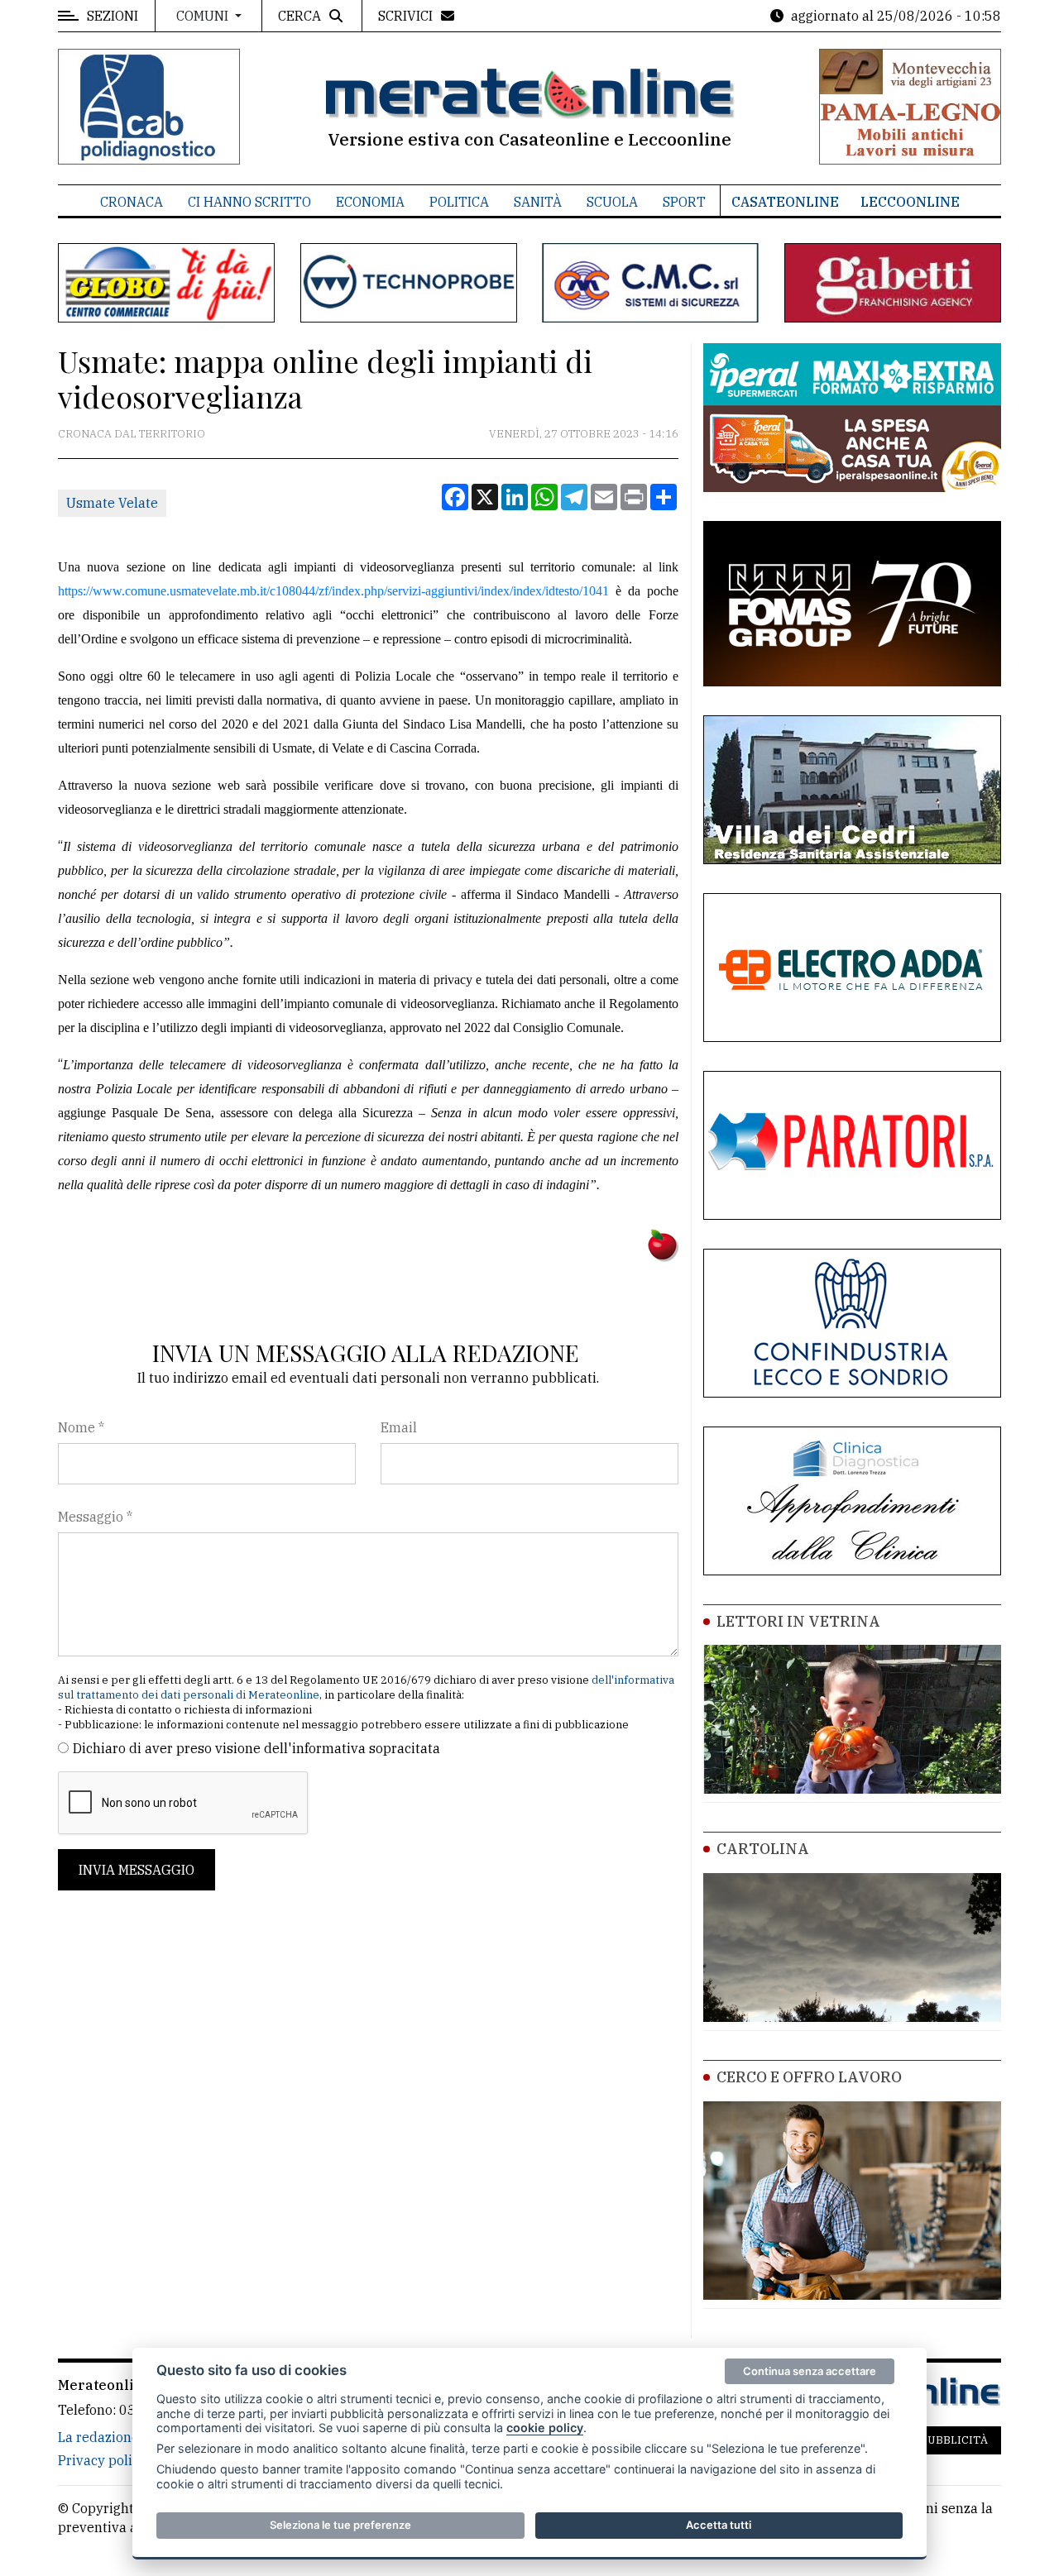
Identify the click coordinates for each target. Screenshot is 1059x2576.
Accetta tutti (719, 2525)
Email (399, 1427)
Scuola (612, 202)
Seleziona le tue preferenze (340, 2525)
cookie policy (545, 2428)
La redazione (98, 2437)
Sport (684, 202)
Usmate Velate (112, 503)
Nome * (81, 1427)
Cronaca (132, 202)
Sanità (538, 202)
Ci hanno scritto (249, 202)
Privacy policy (102, 2460)
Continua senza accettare (810, 2371)
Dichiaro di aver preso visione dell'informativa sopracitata (256, 1748)
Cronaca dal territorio (132, 434)
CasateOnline (785, 202)
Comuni (204, 16)
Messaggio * (95, 1517)
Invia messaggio (137, 1870)
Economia (370, 202)
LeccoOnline (910, 202)
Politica (459, 202)
